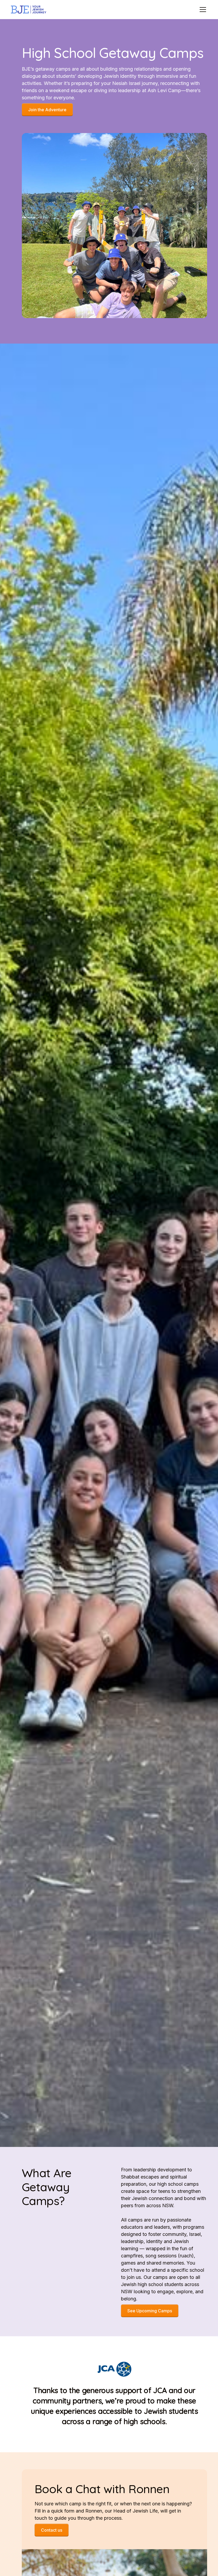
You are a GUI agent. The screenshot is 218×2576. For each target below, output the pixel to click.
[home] (29, 10)
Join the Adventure (47, 110)
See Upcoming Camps (150, 2311)
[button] (202, 10)
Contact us (52, 2530)
